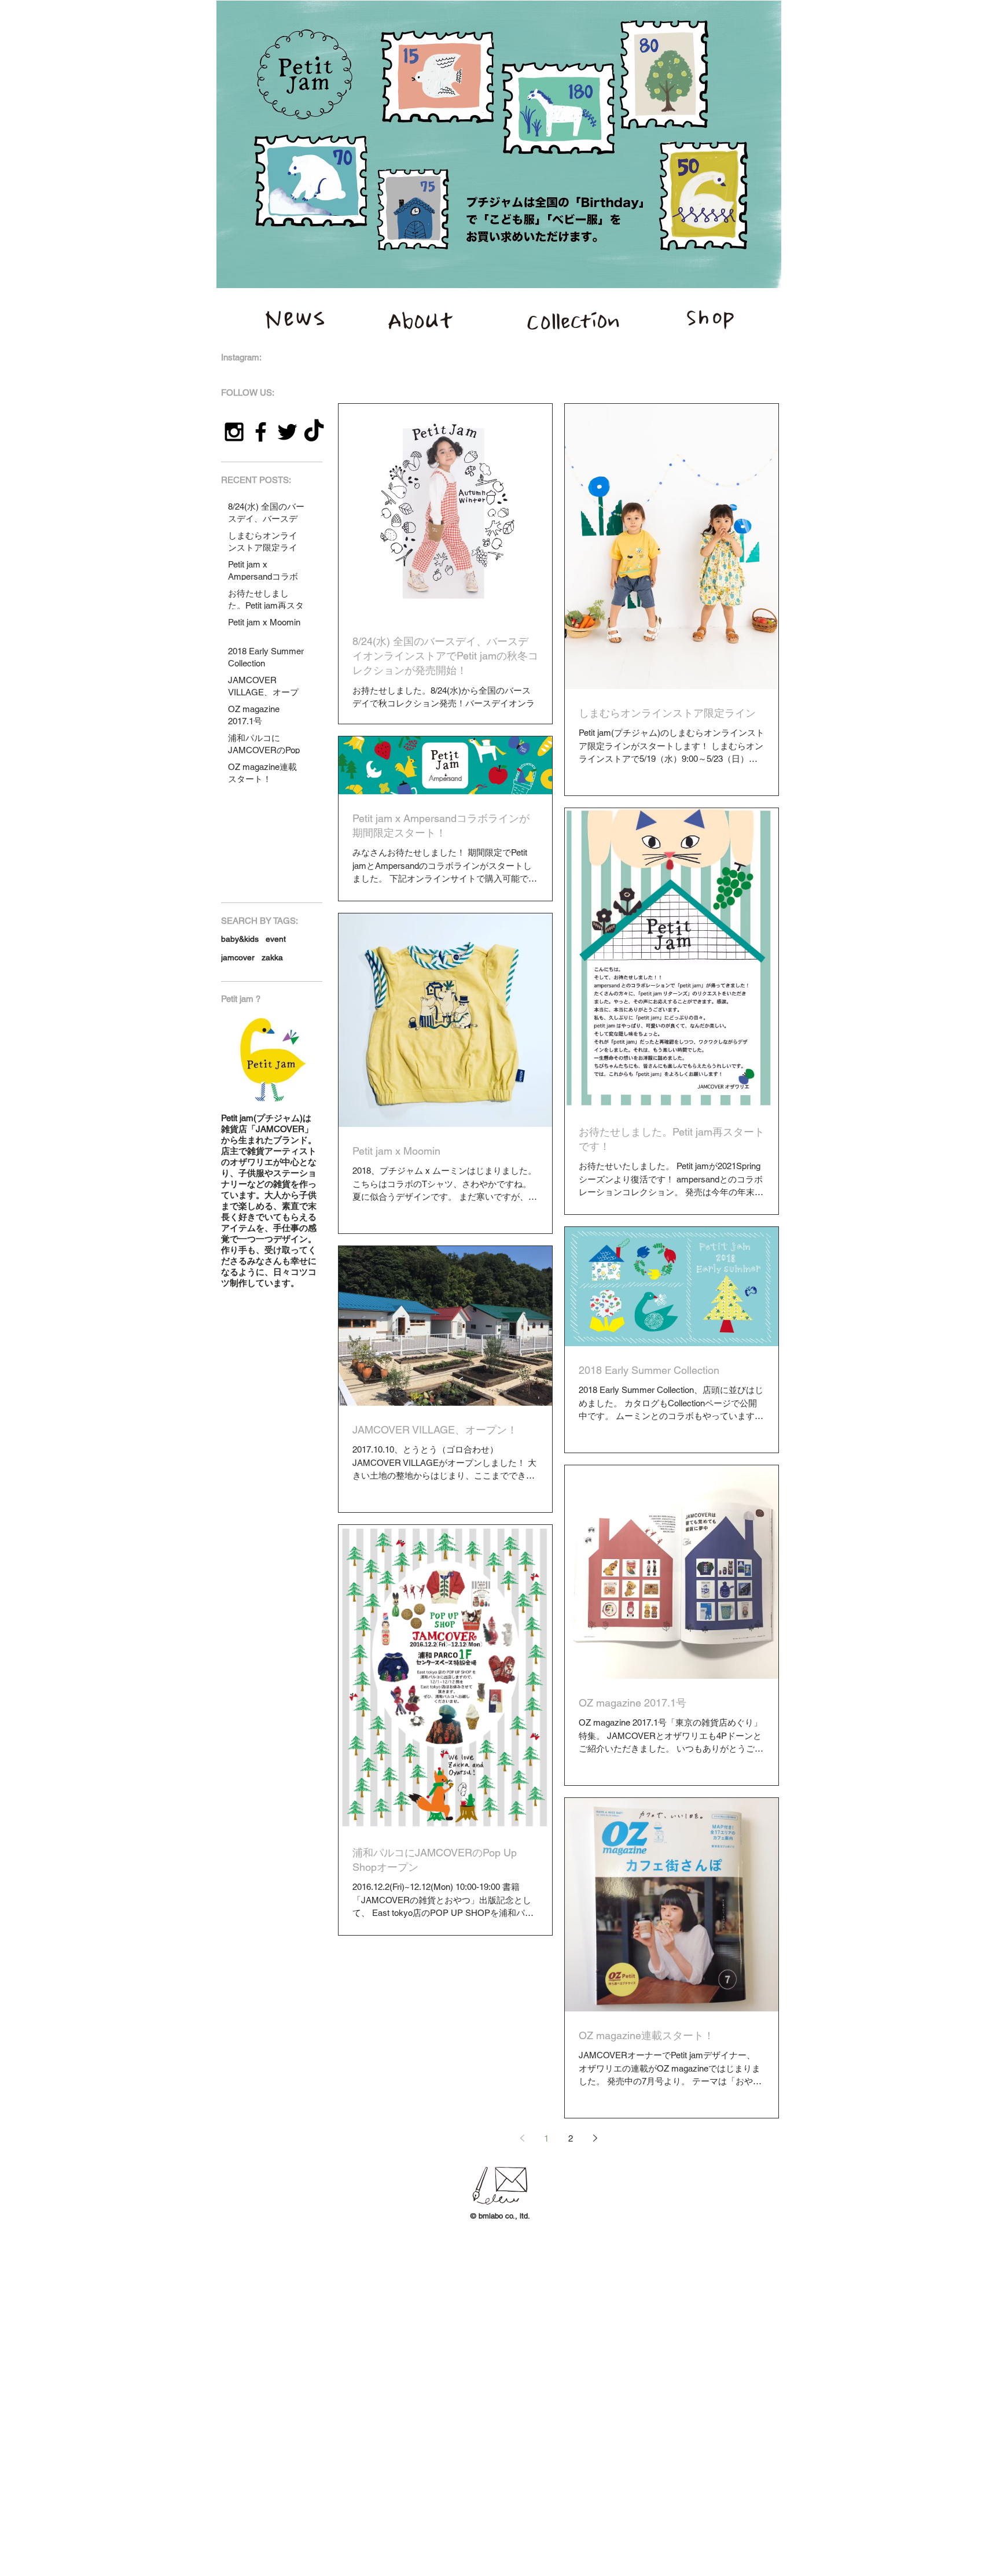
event (276, 939)
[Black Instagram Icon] (234, 432)
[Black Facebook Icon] (261, 432)
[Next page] (595, 2138)
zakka (272, 957)
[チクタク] (314, 432)
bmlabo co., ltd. (504, 2216)
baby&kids (240, 939)
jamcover (238, 957)
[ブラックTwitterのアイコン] (287, 432)
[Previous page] (522, 2138)
